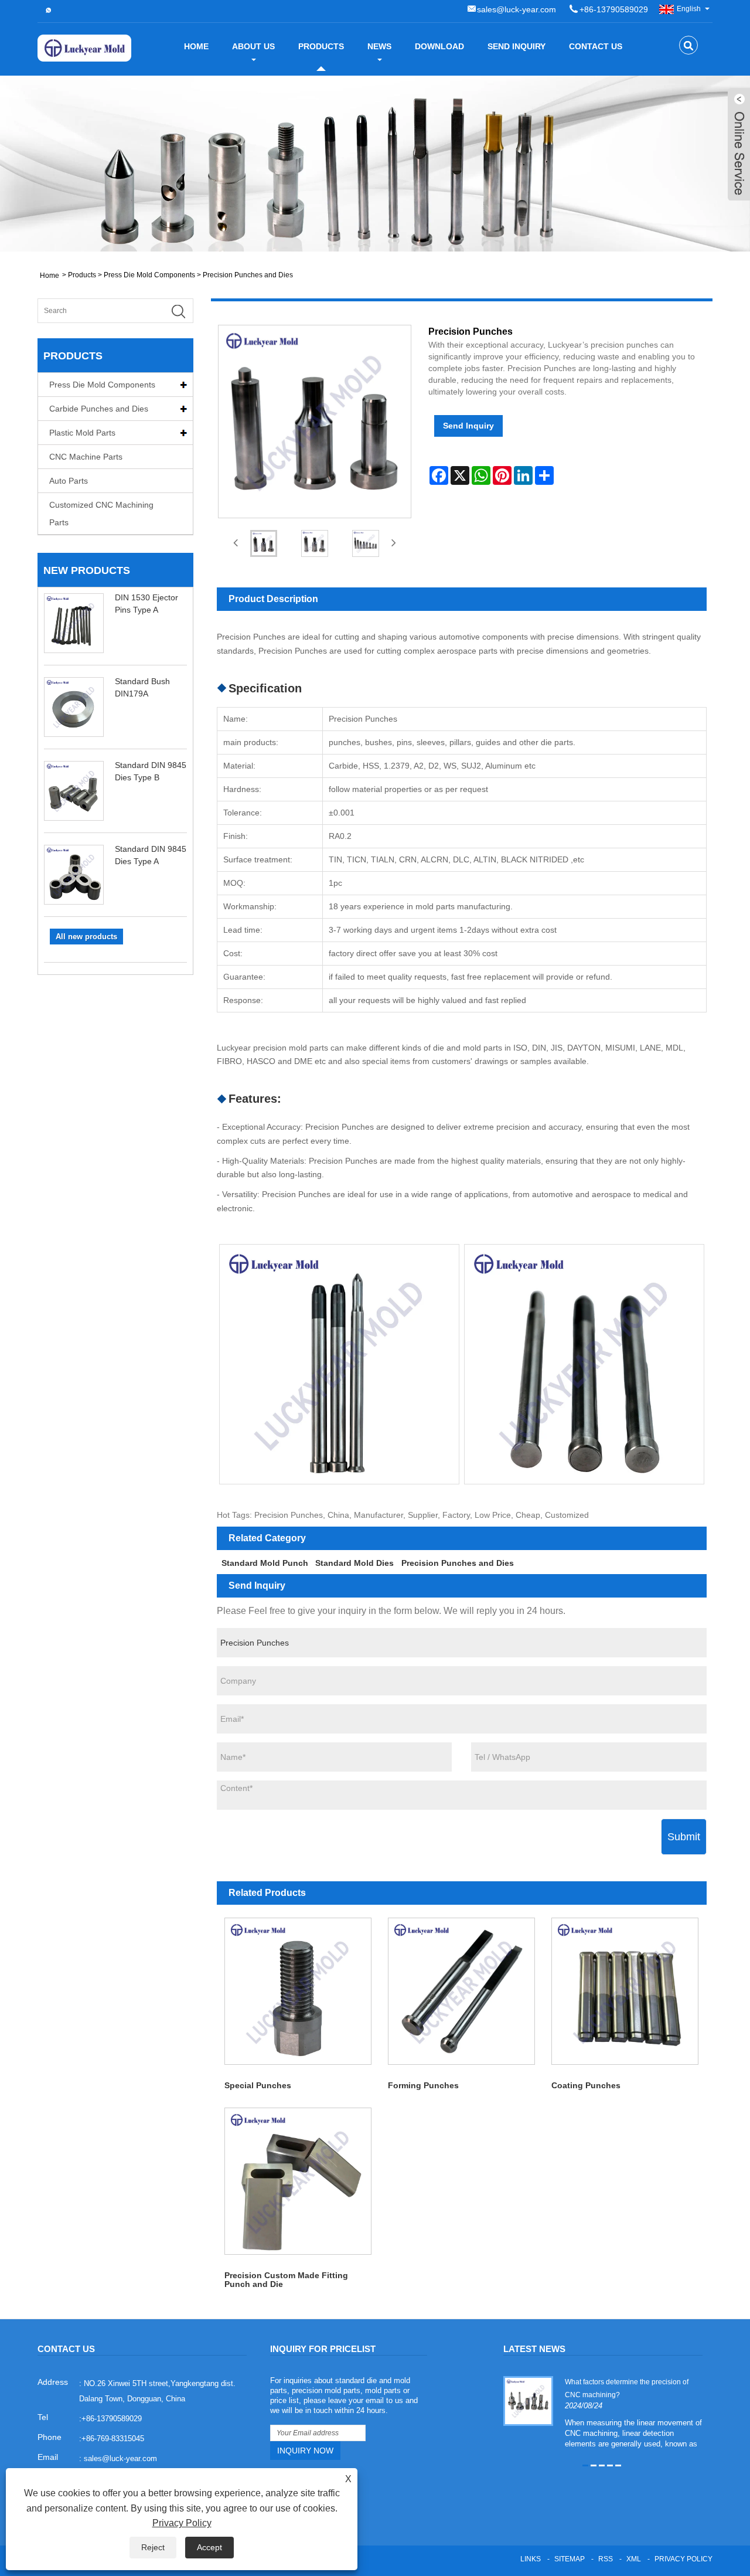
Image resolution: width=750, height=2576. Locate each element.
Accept (209, 2547)
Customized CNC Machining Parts (101, 514)
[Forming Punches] (461, 1991)
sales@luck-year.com (517, 9)
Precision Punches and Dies (248, 275)
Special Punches (258, 2085)
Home (196, 46)
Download (439, 46)
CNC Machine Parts (86, 457)
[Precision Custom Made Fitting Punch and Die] (299, 2181)
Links (531, 2559)
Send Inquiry (517, 46)
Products (321, 46)
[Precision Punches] (264, 543)
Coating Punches (586, 2085)
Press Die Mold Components (149, 275)
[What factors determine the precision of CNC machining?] (528, 2401)
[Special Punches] (299, 1991)
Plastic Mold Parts (82, 433)
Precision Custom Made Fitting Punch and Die (286, 2280)
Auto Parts (69, 481)
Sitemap (570, 2559)
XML (634, 2559)
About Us (253, 46)
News (379, 46)
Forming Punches (423, 2085)
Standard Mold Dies (354, 1563)
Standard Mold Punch (265, 1563)
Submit (684, 1837)
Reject (153, 2547)
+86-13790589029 (614, 9)
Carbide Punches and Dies (99, 409)
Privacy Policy (683, 2559)
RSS (606, 2559)
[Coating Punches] (625, 1991)
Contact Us (596, 46)
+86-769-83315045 (113, 2439)
